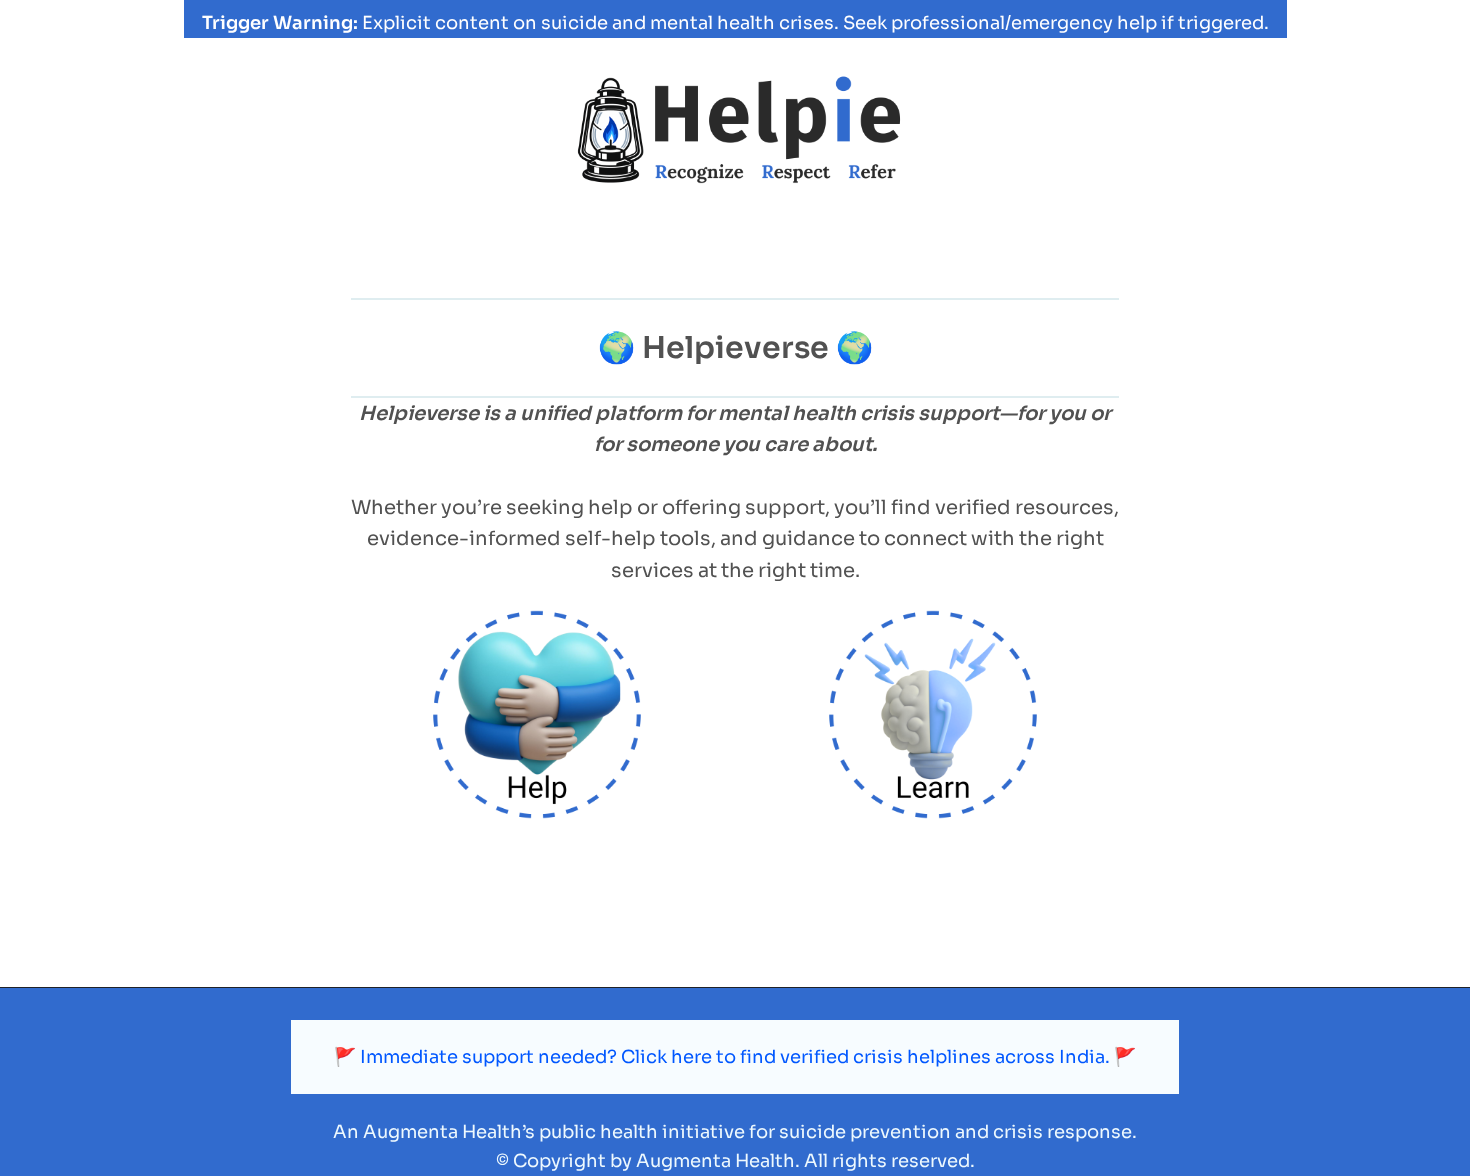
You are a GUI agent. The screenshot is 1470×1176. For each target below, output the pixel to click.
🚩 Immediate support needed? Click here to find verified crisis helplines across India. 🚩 (735, 1057)
